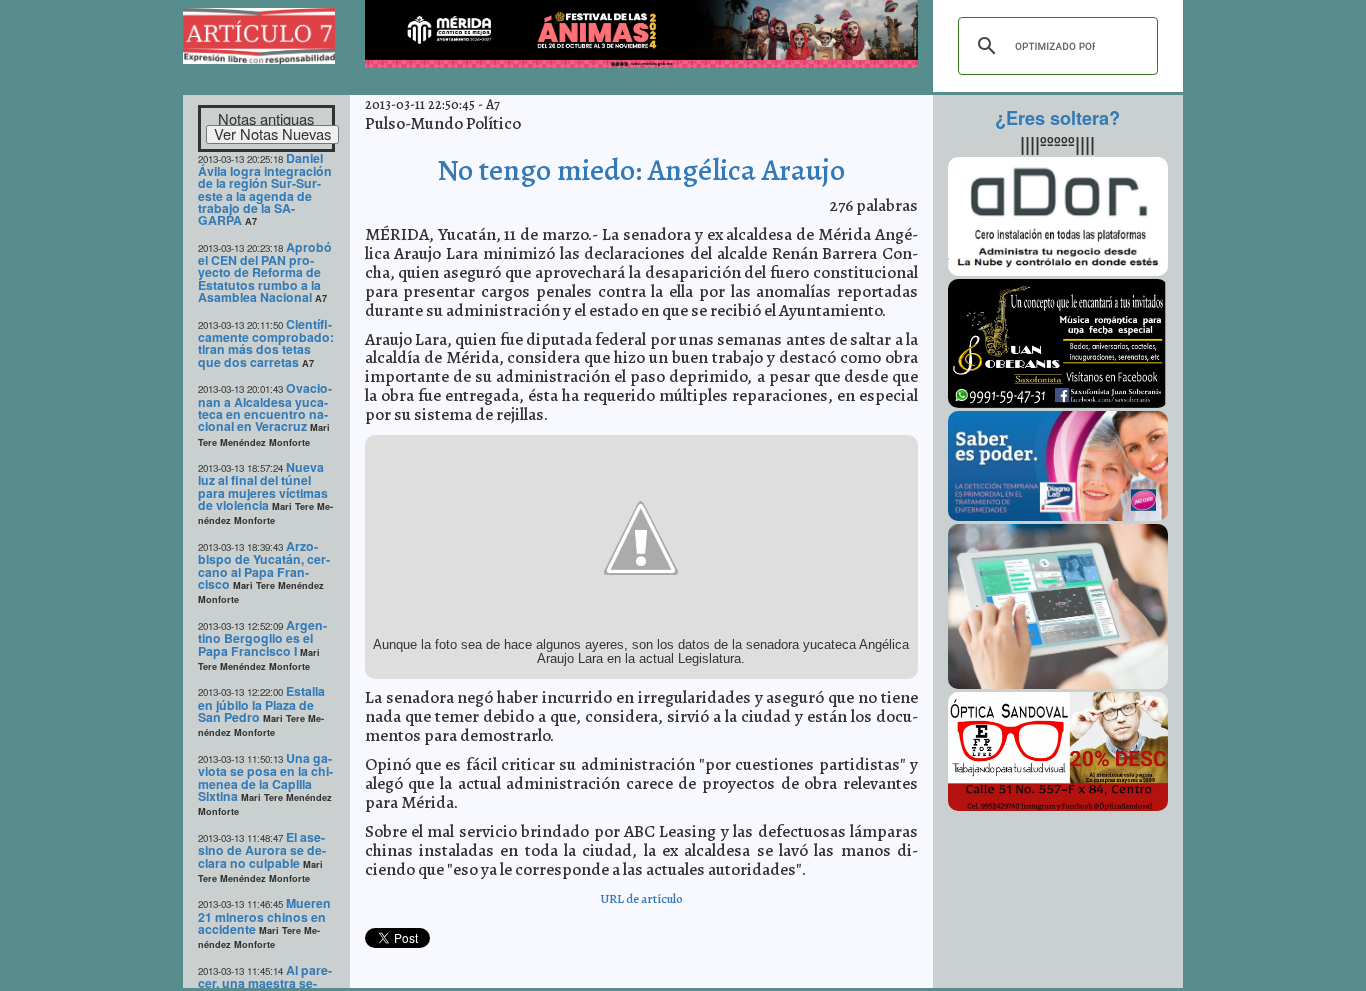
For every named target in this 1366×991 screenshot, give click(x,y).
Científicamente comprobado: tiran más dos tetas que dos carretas (266, 343)
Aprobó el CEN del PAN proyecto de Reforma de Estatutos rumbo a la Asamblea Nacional (265, 272)
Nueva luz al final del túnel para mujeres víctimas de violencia (263, 486)
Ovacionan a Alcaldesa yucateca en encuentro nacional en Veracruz (265, 407)
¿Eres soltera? (1057, 118)
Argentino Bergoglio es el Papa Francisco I (262, 638)
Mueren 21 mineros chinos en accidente (264, 916)
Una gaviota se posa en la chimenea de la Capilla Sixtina (265, 777)
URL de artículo (641, 898)
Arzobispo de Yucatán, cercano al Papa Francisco (264, 565)
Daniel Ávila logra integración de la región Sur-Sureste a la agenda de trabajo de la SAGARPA (265, 189)
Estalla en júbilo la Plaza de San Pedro (261, 704)
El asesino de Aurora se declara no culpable (262, 850)
